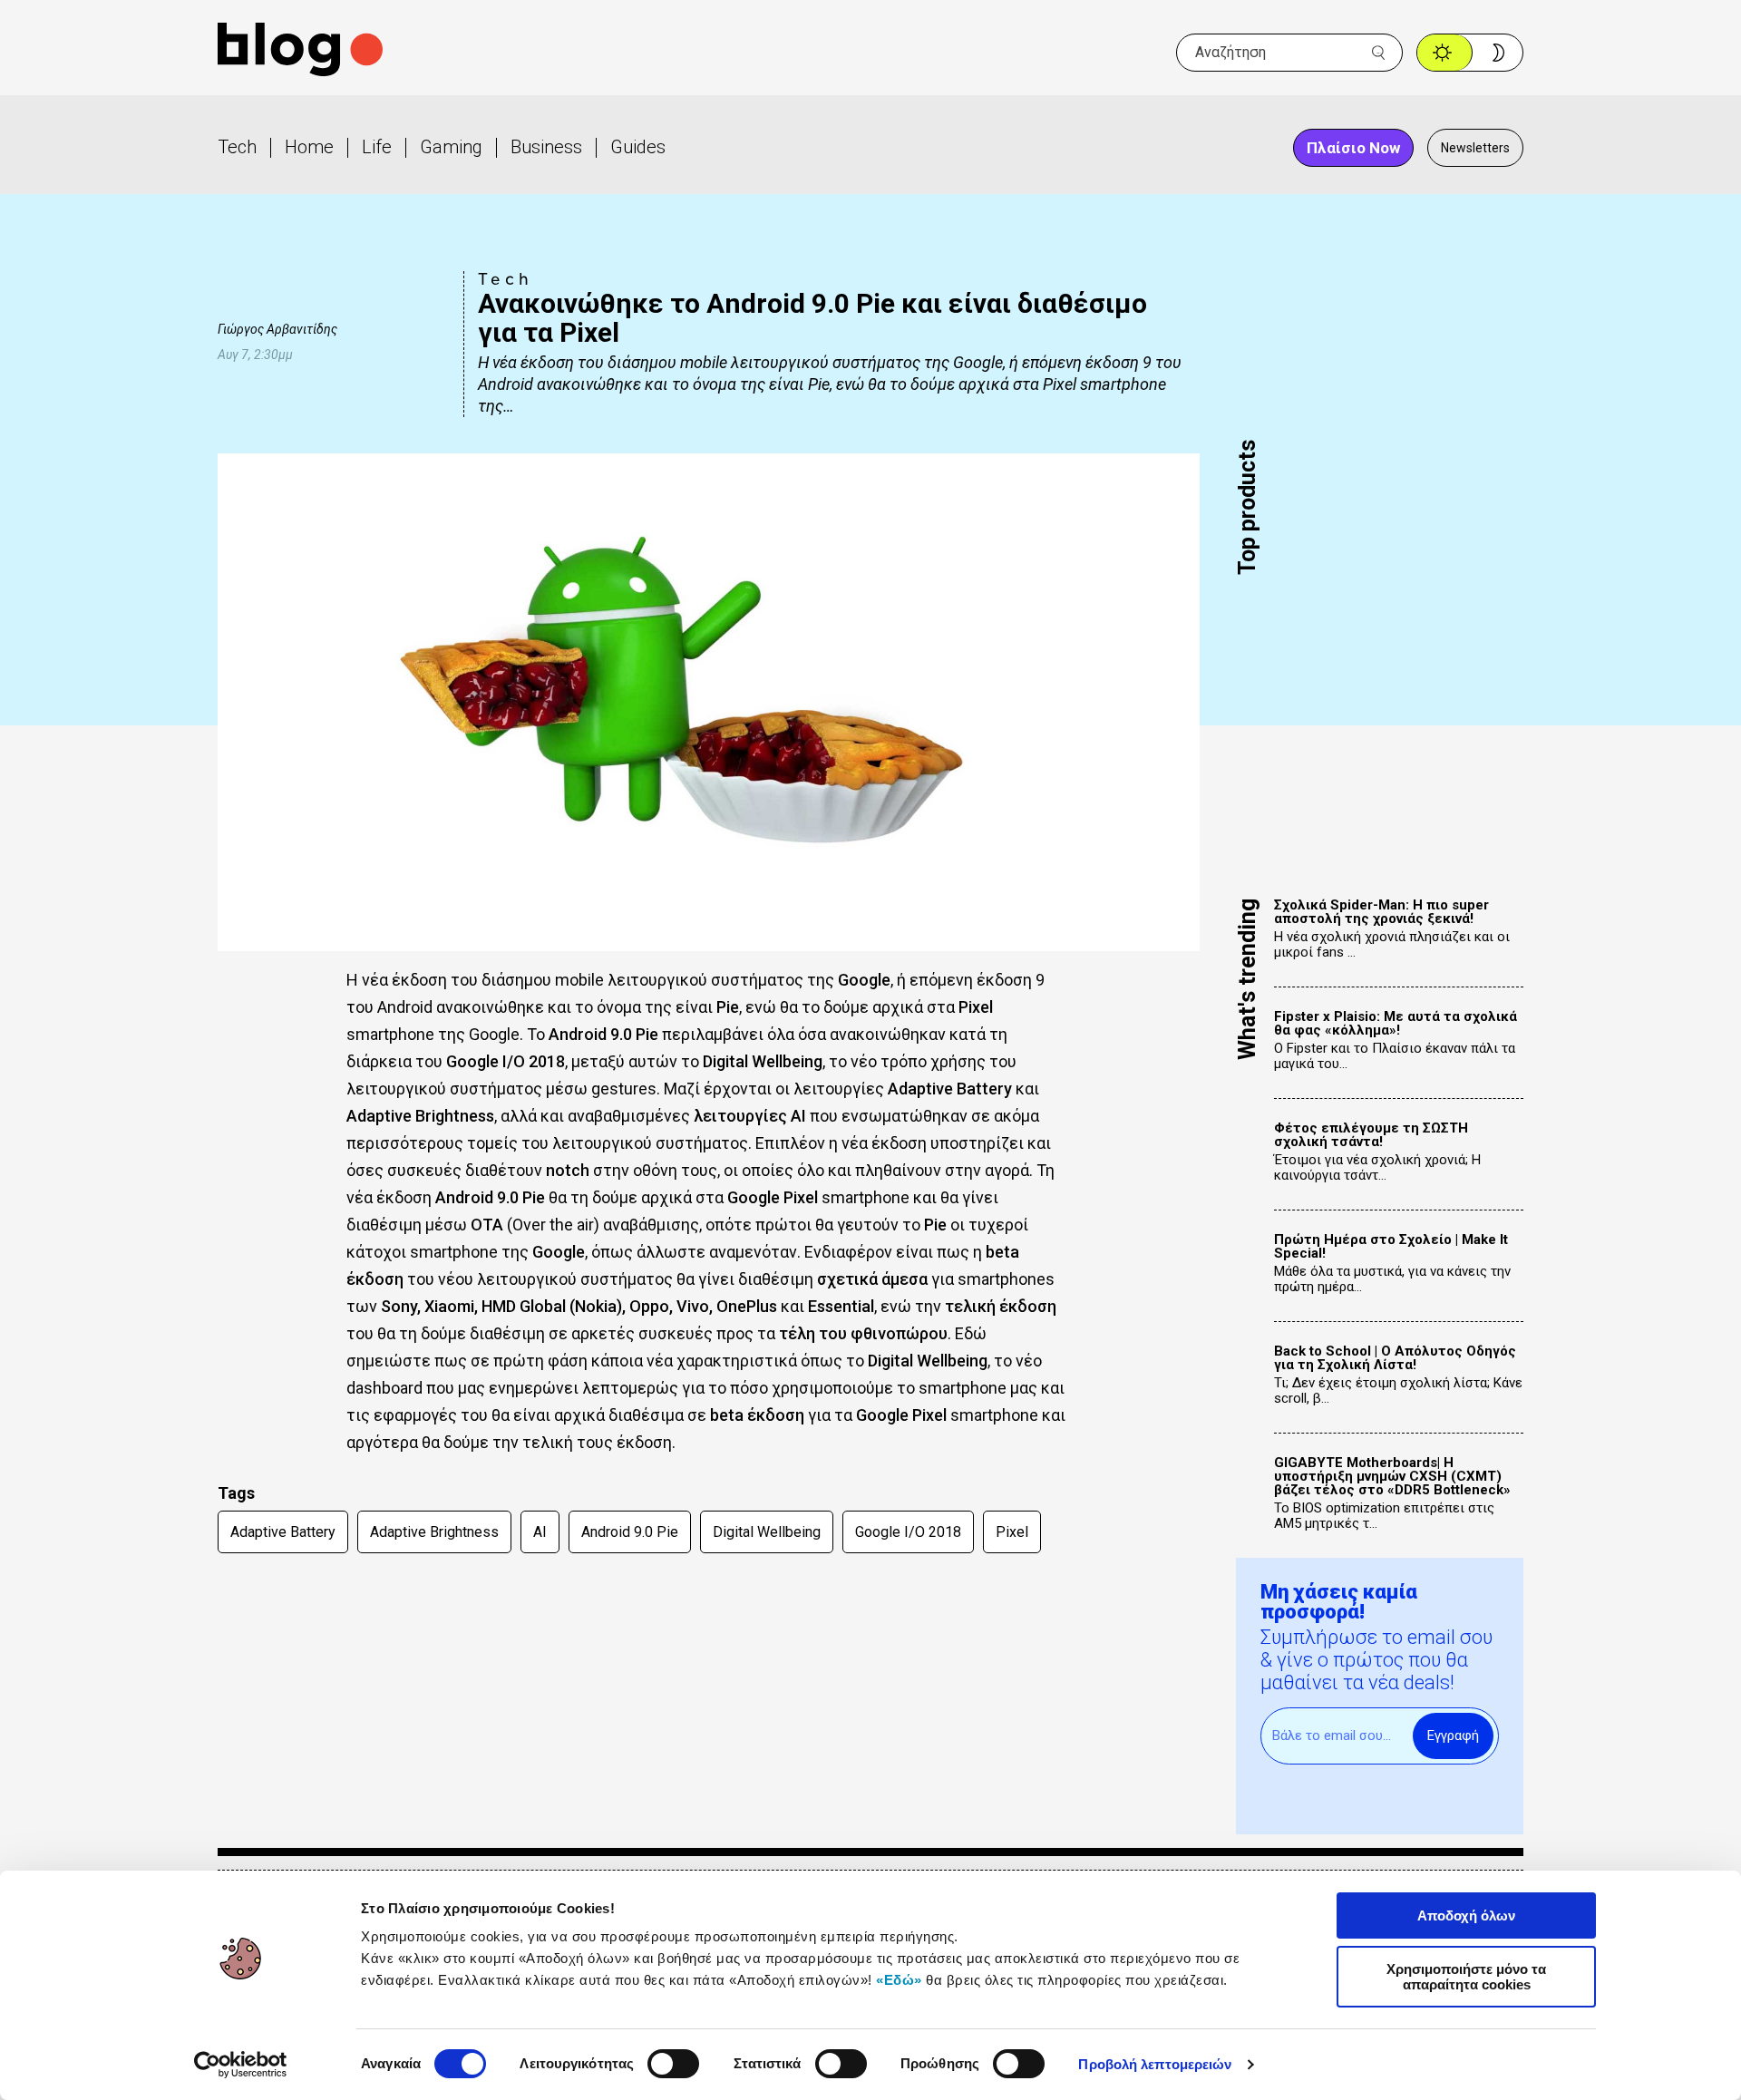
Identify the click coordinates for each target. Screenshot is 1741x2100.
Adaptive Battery (283, 1532)
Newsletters (1475, 148)
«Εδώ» (899, 1980)
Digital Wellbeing (767, 1532)
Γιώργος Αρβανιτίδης (277, 329)
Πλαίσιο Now (1353, 148)
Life (377, 147)
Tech (237, 147)
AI (540, 1532)
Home (309, 147)
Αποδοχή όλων (1466, 1915)
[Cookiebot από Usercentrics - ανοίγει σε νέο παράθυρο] (241, 2065)
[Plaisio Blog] (300, 52)
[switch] (673, 2064)
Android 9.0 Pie (630, 1532)
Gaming (451, 147)
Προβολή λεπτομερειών (1155, 2064)
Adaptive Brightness (434, 1532)
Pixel (1012, 1532)
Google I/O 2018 (908, 1532)
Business (546, 147)
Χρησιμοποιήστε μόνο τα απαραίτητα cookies (1466, 1977)
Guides (638, 147)
